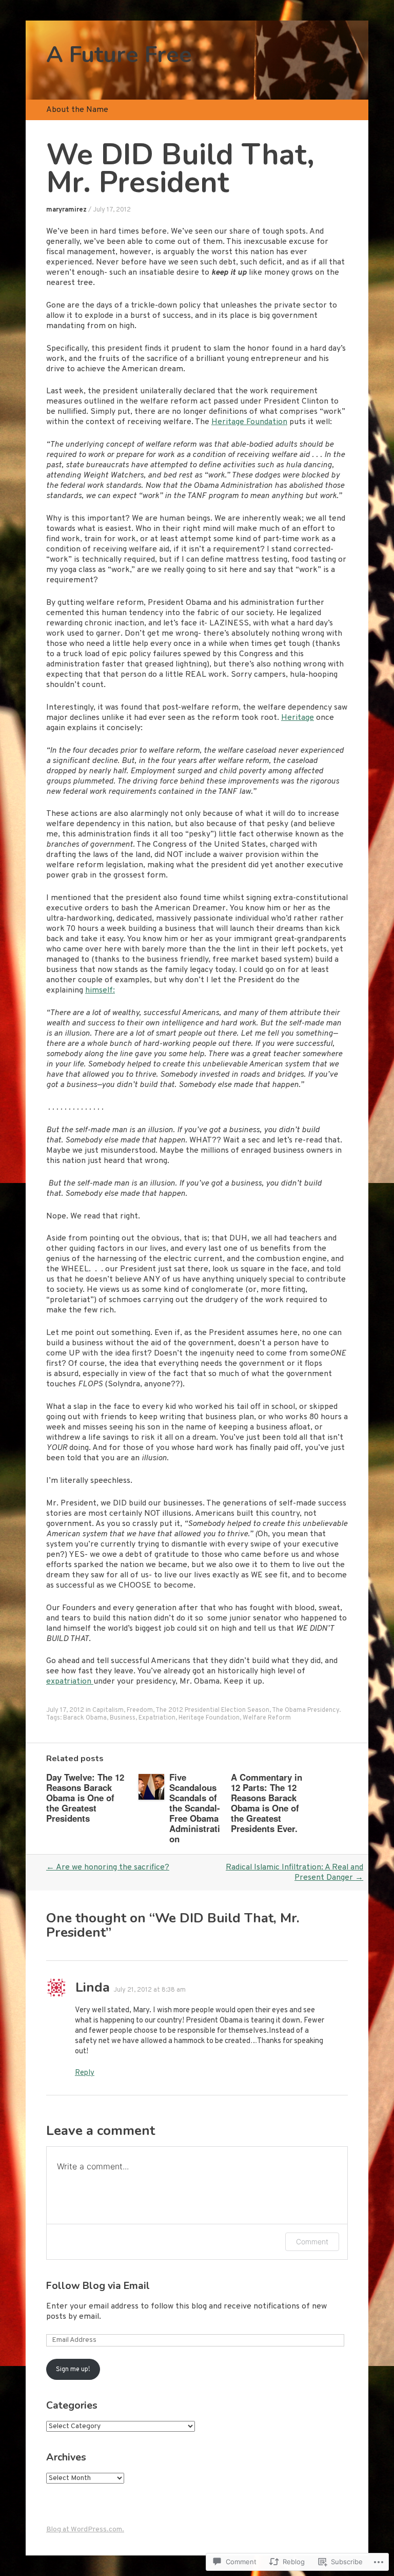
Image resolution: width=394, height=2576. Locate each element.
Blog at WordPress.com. (85, 2530)
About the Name (77, 110)
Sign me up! (73, 2370)
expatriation (70, 1682)
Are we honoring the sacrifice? (108, 1867)
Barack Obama (85, 1718)
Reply (85, 2073)
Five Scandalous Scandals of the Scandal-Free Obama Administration (195, 1808)
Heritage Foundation (249, 422)
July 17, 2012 (112, 210)
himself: (100, 990)
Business (123, 1718)
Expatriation (157, 1718)
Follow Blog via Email (98, 2286)
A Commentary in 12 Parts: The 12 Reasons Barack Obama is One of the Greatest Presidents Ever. (267, 1803)
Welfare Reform (267, 1718)
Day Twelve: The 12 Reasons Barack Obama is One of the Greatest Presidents (85, 1798)
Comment (312, 2241)
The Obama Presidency (306, 1710)
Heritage (298, 718)
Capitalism (108, 1710)
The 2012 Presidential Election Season (212, 1710)
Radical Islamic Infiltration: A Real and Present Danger (294, 1873)
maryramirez (66, 210)
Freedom (140, 1710)
